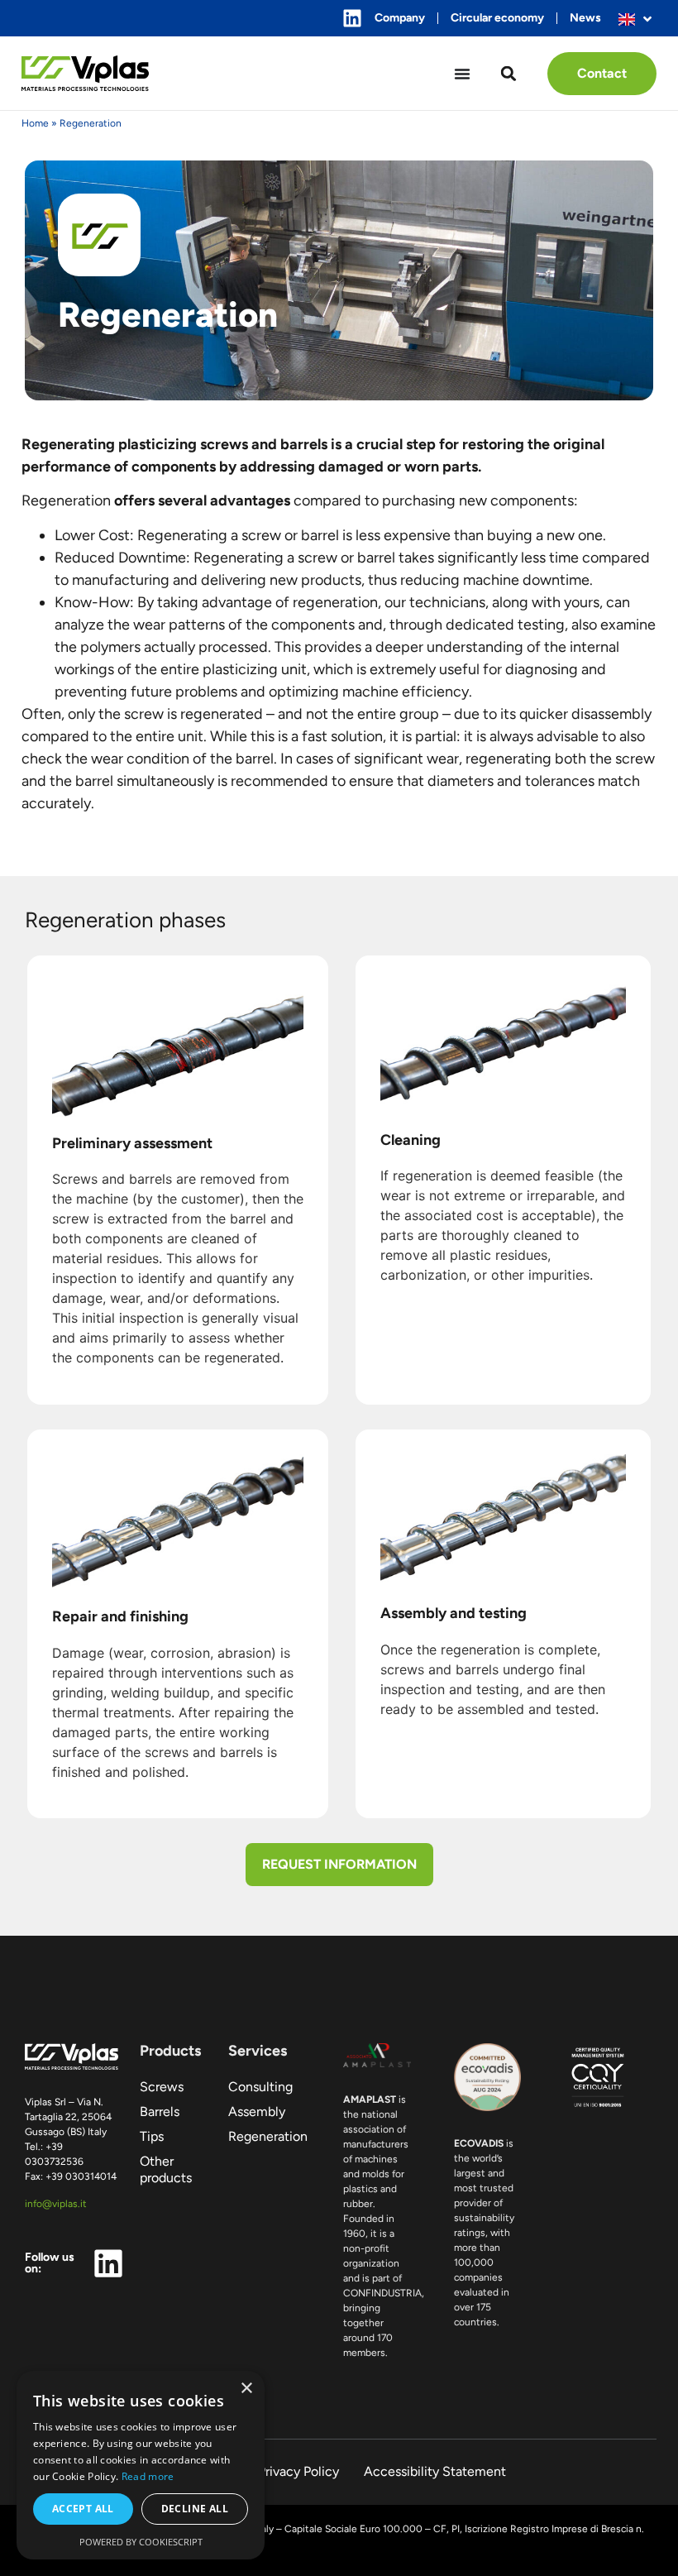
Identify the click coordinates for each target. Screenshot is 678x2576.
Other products (166, 2169)
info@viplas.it (56, 2204)
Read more (148, 2476)
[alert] (141, 2465)
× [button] (246, 2389)
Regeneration (268, 2136)
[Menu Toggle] (462, 74)
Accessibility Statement (435, 2471)
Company (400, 18)
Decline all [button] (195, 2509)
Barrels (160, 2112)
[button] (509, 73)
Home (35, 123)
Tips (152, 2136)
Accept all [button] (83, 2509)
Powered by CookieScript (141, 2542)
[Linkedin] (352, 18)
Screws (162, 2087)
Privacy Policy (298, 2471)
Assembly (257, 2112)
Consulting (260, 2087)
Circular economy (497, 18)
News (585, 18)
